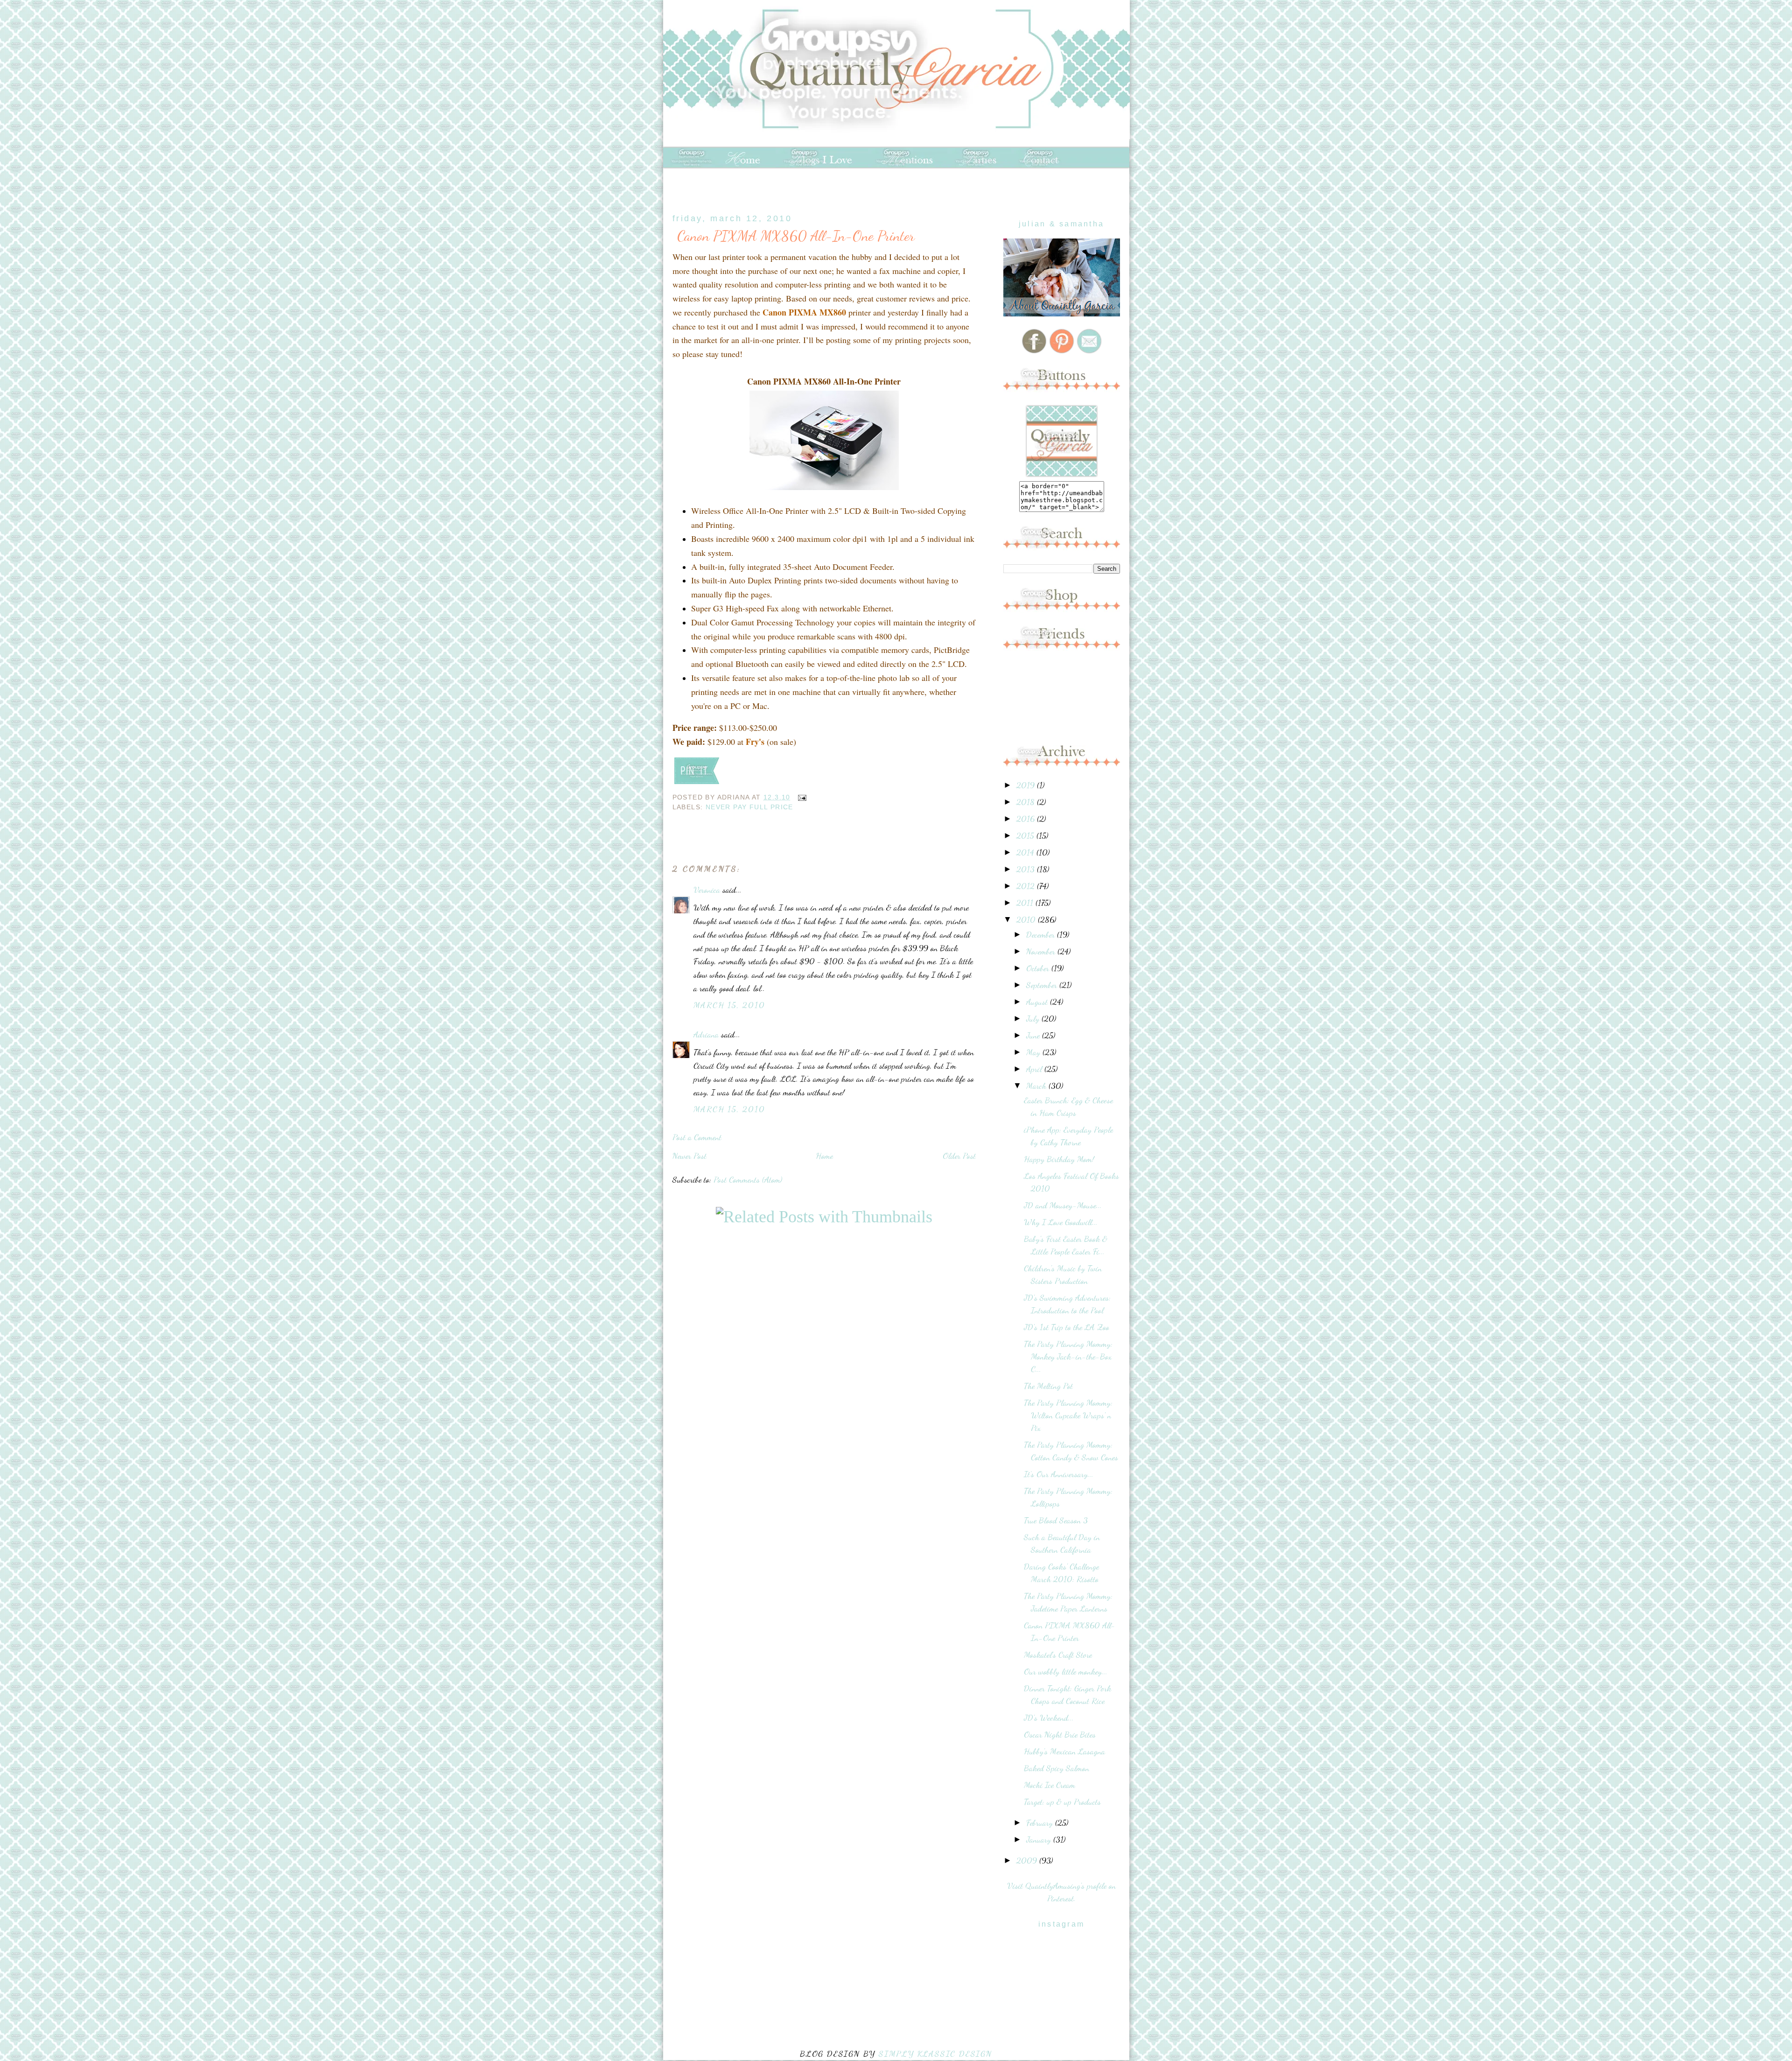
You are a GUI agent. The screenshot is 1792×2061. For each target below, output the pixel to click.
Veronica (707, 890)
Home (824, 1156)
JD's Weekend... (1049, 1717)
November (1042, 951)
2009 (1028, 1860)
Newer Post (689, 1156)
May (1034, 1052)
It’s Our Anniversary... (1059, 1474)
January (1040, 1839)
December (1042, 934)
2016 (1027, 819)
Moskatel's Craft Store (1058, 1654)
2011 (1026, 903)
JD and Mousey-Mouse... (1063, 1205)
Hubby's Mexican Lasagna (1064, 1751)
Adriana (706, 1034)
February (1041, 1823)
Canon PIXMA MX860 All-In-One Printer (796, 236)
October (1039, 968)
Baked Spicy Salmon (1057, 1768)
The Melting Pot (1048, 1386)
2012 (1027, 886)
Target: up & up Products (1062, 1802)
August (1038, 1002)
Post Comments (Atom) (748, 1179)
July (1034, 1018)
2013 (1027, 869)
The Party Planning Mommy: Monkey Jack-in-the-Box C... (1068, 1356)
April (1035, 1069)
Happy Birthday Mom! (1059, 1159)
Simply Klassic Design (935, 2054)
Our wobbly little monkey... (1066, 1671)
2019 (1027, 785)
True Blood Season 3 (1056, 1520)
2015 (1026, 835)
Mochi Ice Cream (1050, 1785)
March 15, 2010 (729, 1005)
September (1043, 985)
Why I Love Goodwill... (1061, 1222)
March (1037, 1086)
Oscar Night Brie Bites (1060, 1734)
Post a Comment (697, 1137)
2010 (1027, 919)
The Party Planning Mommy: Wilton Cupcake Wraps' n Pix (1068, 1415)
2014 (1026, 852)
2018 (1027, 802)
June (1034, 1035)
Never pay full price (749, 807)
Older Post (959, 1156)
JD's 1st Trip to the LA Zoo (1067, 1327)
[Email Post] (801, 797)
